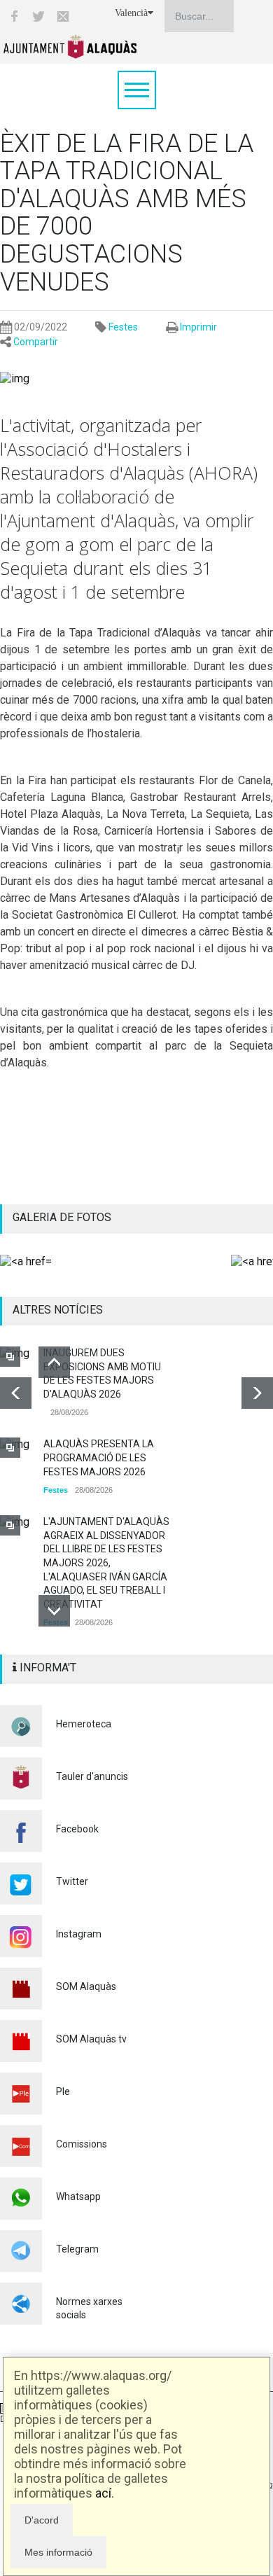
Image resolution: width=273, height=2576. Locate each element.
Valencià (131, 13)
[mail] (63, 16)
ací (103, 2493)
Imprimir (198, 327)
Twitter (72, 1881)
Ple (63, 2091)
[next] (257, 1393)
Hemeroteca (84, 1724)
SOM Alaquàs (86, 1986)
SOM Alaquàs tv (91, 2039)
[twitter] (38, 16)
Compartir (36, 342)
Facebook (77, 1829)
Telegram (77, 2249)
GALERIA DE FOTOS (62, 1217)
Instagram (79, 1934)
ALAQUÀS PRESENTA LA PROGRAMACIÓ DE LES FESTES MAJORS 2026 (99, 1457)
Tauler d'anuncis (92, 1776)
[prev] (16, 1393)
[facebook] (14, 16)
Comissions (82, 2144)
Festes (123, 327)
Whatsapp (78, 2196)
